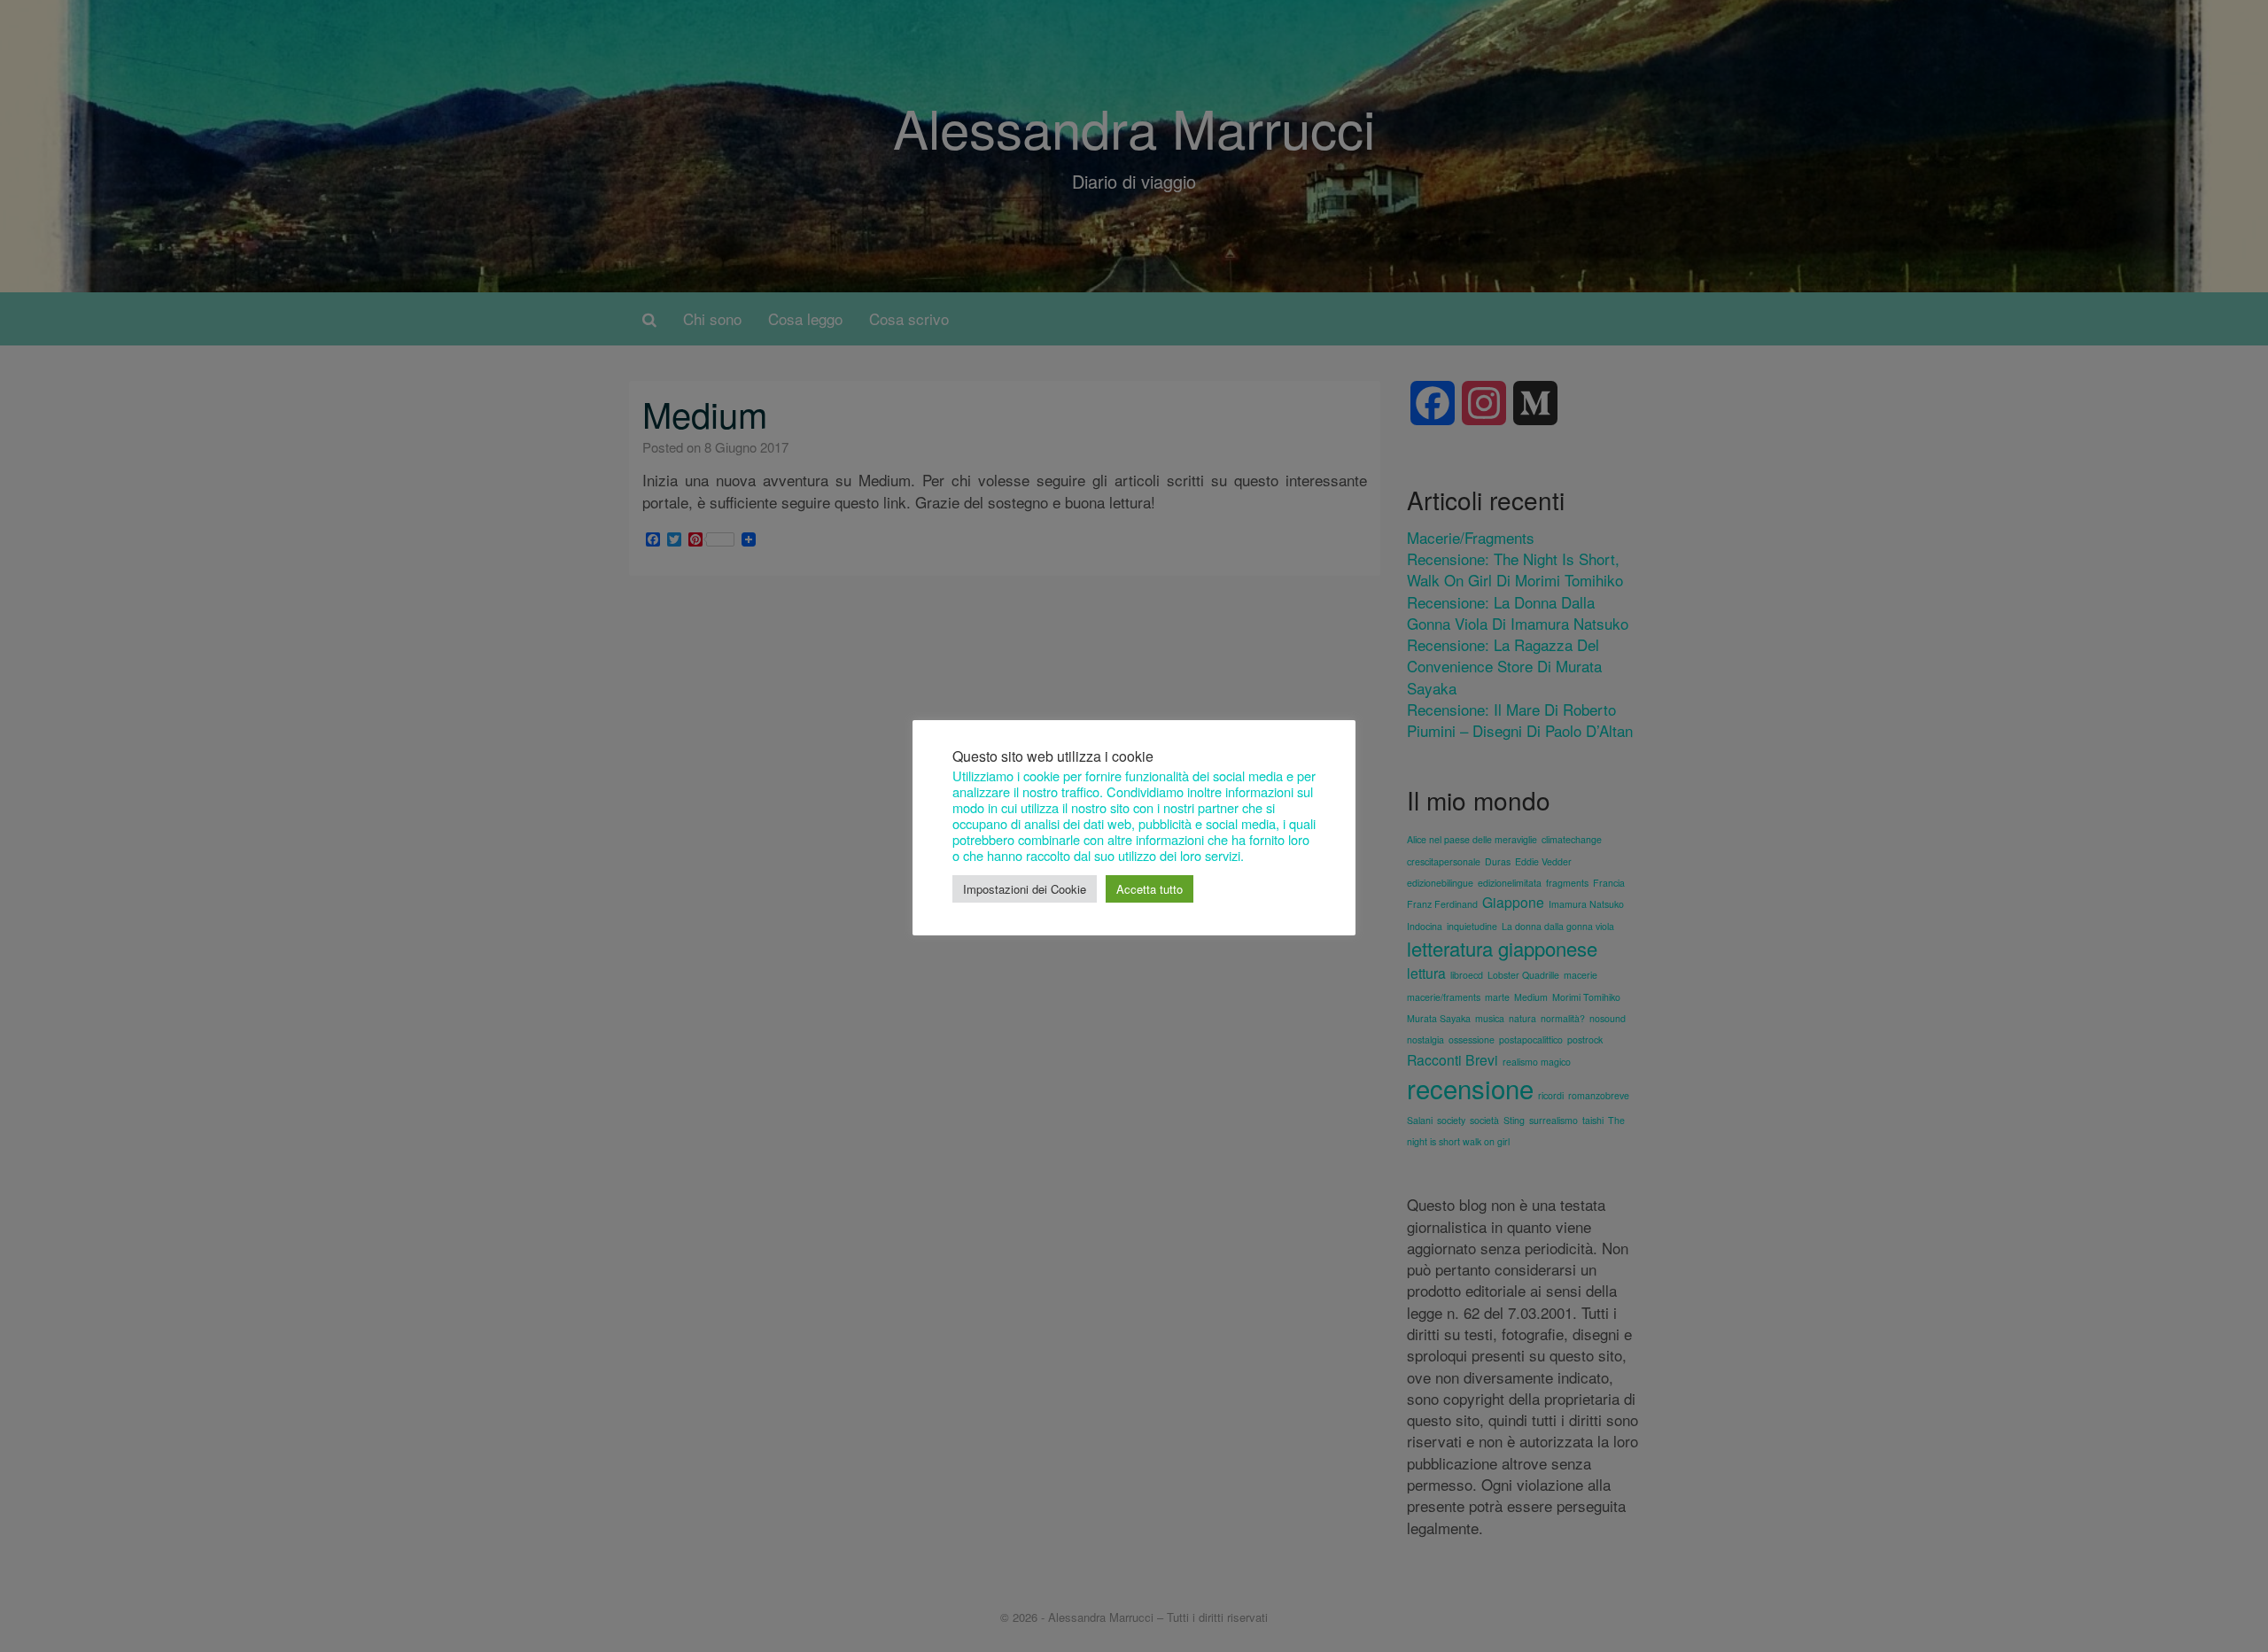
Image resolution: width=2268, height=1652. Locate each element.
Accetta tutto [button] (1150, 889)
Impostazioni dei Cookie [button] (1025, 889)
